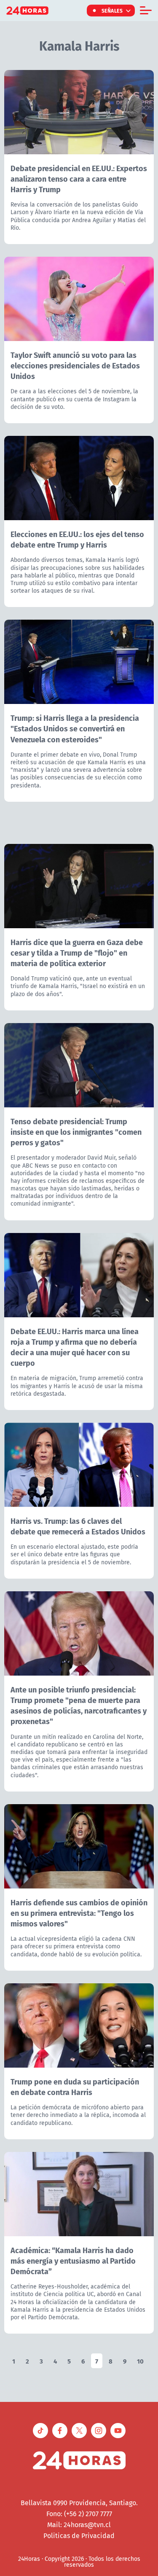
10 (140, 2361)
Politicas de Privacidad (79, 2536)
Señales (112, 11)
